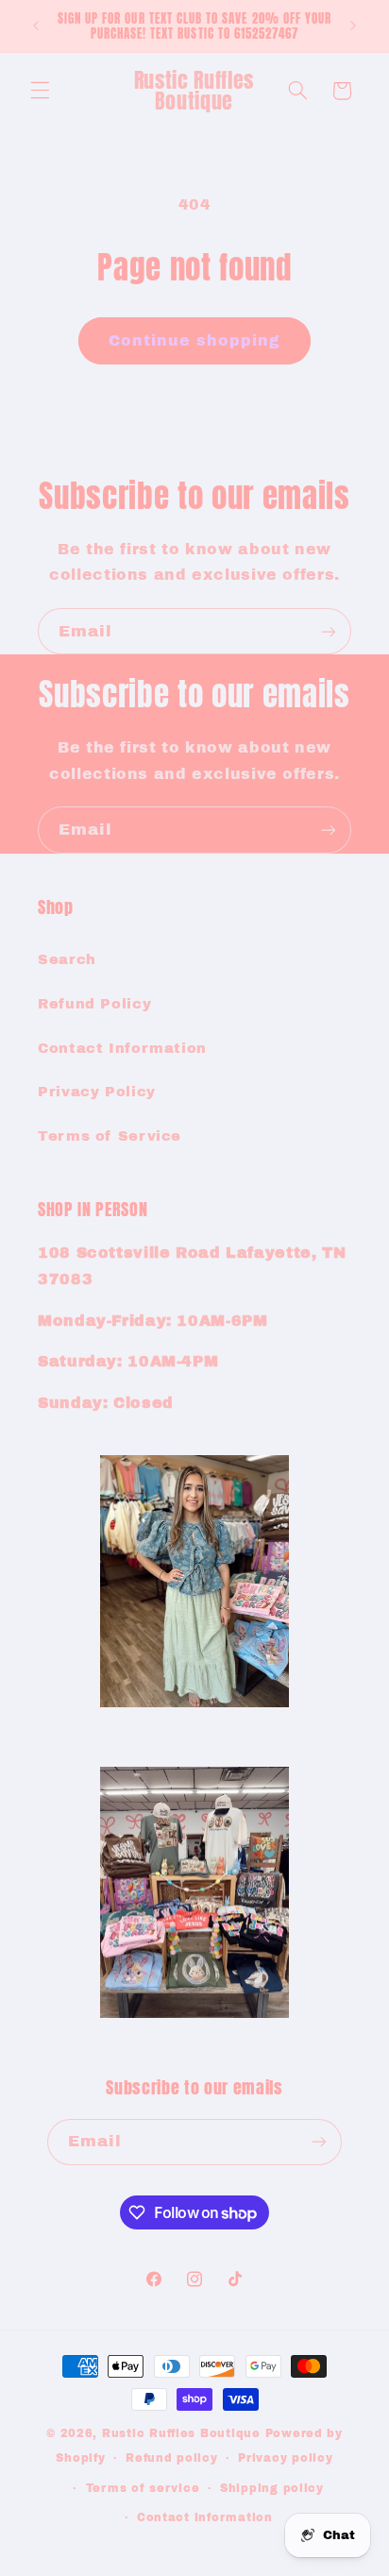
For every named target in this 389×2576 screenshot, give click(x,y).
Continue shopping (195, 340)
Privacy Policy (97, 1092)
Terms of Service (110, 1136)
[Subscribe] (329, 631)
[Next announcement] (353, 25)
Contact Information (122, 1048)
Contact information (205, 2517)
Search (67, 959)
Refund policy (172, 2458)
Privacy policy (285, 2458)
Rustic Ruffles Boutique (181, 2433)
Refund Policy (94, 1004)
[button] (40, 91)
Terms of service (143, 2488)
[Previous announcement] (36, 25)
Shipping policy (272, 2488)
